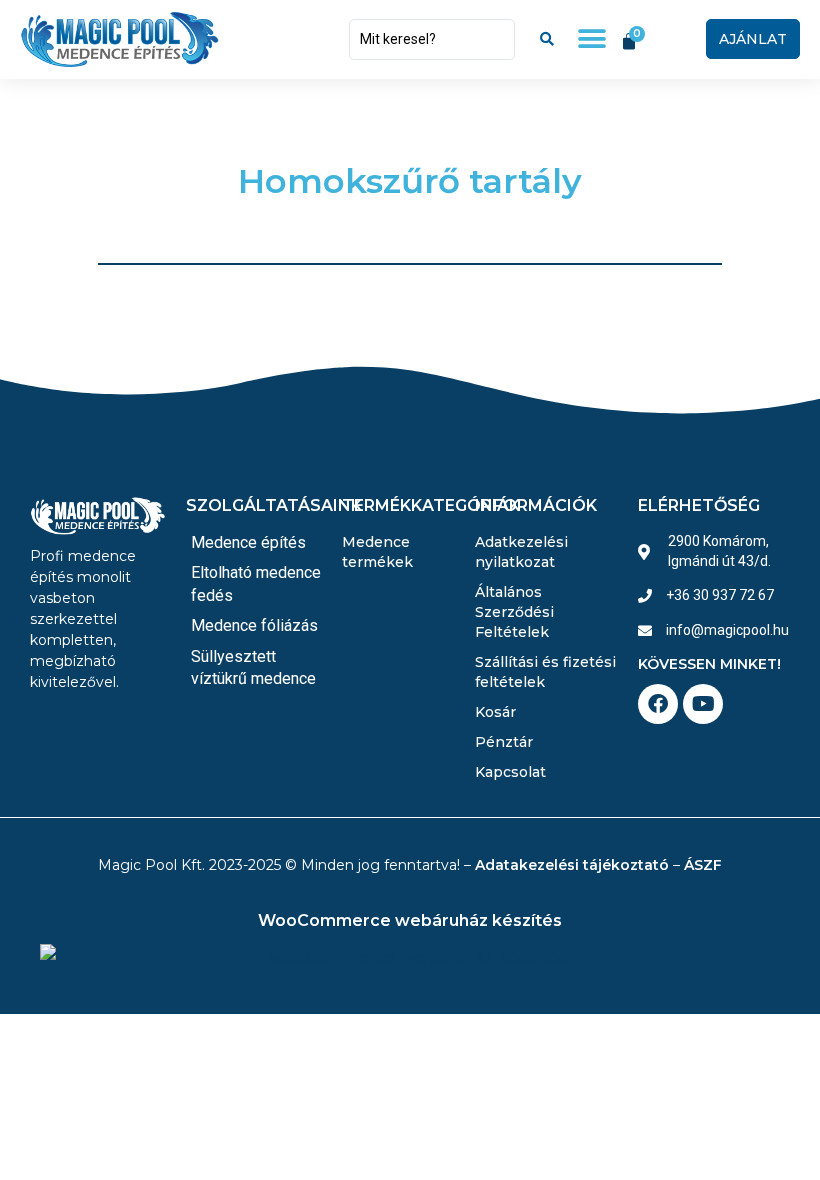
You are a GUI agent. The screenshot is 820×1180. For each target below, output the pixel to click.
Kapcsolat (510, 772)
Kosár (495, 712)
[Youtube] (703, 704)
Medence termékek (377, 552)
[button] (591, 39)
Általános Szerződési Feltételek (514, 612)
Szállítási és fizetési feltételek (545, 672)
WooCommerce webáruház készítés (410, 920)
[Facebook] (658, 704)
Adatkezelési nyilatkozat (521, 552)
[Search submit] (547, 39)
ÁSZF (703, 865)
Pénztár (504, 742)
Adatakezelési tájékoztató (572, 865)
